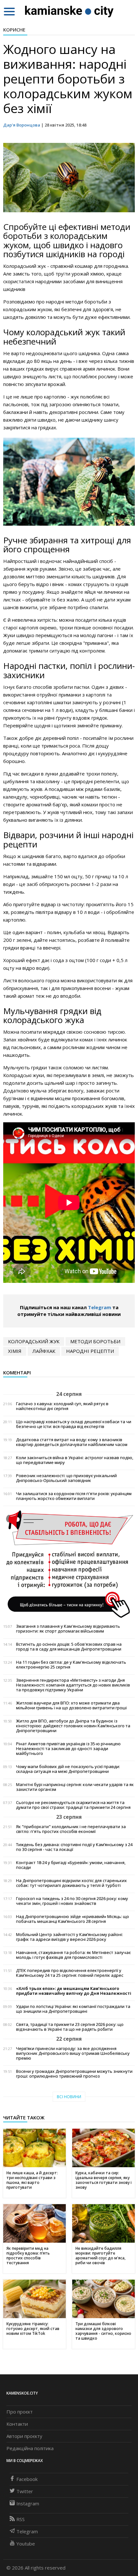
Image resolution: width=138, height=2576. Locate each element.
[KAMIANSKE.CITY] (69, 11)
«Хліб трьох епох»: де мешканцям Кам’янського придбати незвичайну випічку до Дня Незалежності (74, 1991)
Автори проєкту (24, 2436)
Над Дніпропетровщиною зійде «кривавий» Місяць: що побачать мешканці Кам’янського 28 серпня (73, 1919)
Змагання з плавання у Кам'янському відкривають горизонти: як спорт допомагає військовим (68, 1629)
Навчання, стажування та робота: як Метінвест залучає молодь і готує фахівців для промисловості (73, 1955)
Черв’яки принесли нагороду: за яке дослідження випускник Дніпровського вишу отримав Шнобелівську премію (73, 2053)
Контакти (17, 2424)
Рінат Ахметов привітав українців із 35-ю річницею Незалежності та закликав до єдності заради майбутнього (68, 1749)
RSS (21, 2519)
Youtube (26, 2544)
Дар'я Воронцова (22, 125)
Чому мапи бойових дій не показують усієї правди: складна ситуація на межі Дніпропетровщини (68, 1769)
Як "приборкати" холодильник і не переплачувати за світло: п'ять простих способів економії (71, 1829)
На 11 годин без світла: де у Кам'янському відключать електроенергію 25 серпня (71, 1665)
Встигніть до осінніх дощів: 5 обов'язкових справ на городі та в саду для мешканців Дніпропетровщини (69, 1647)
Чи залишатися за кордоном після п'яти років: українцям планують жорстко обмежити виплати (74, 1496)
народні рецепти (90, 1351)
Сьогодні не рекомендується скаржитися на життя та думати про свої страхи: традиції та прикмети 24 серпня (73, 1805)
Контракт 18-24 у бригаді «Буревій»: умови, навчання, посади (71, 1865)
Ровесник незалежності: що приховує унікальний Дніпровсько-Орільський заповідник (66, 1478)
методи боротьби (95, 1341)
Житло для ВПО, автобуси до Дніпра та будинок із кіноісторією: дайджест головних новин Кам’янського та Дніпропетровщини (73, 1726)
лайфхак (44, 1351)
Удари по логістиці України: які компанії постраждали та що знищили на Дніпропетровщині (73, 2009)
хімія (15, 1351)
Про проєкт (20, 2412)
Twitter (25, 2491)
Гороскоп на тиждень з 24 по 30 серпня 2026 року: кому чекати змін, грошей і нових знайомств (72, 1901)
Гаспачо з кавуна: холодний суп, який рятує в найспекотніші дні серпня (62, 1406)
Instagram (28, 2503)
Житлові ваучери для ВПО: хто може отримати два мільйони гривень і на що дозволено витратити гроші (71, 1705)
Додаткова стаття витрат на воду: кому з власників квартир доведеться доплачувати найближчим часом (72, 1442)
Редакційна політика (30, 2448)
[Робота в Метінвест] (69, 1564)
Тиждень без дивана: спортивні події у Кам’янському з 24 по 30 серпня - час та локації (74, 1847)
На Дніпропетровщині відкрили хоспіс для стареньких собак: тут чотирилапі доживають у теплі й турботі (71, 1883)
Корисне (14, 30)
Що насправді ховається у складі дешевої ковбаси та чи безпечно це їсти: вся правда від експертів (74, 1424)
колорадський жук (34, 1341)
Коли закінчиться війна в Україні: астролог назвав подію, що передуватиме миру (75, 1460)
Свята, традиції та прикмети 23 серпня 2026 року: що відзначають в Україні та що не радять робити (70, 2027)
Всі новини (69, 2097)
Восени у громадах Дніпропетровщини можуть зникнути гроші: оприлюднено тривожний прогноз (74, 2074)
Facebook (27, 2479)
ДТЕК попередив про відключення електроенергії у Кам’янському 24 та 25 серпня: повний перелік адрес (70, 1973)
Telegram (99, 1307)
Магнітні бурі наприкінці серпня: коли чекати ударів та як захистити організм (75, 1787)
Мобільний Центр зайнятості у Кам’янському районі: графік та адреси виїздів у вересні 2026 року (69, 1937)
